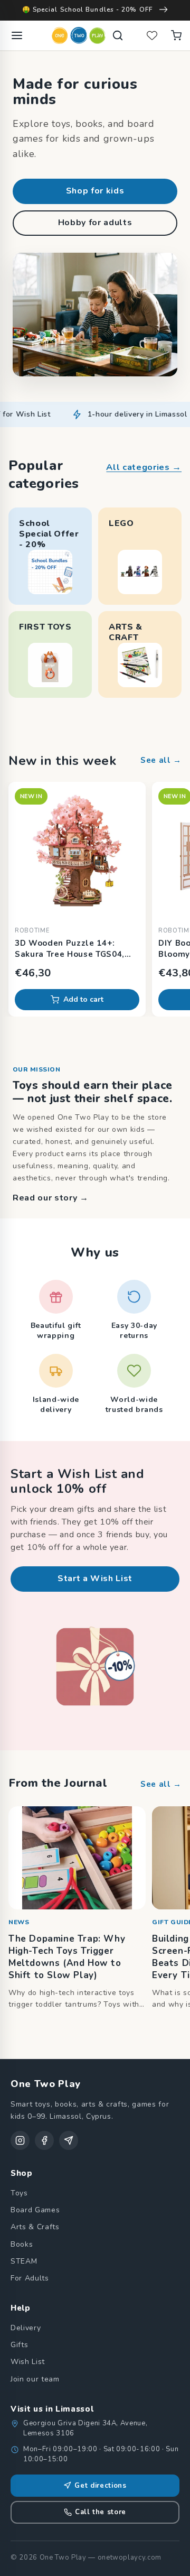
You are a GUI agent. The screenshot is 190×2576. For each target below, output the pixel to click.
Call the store (101, 2512)
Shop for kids (95, 191)
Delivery (26, 2328)
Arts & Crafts (35, 2227)
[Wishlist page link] (152, 35)
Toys (19, 2193)
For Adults (30, 2278)
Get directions (100, 2486)
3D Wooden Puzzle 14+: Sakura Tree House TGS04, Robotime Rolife (70, 949)
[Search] (118, 35)
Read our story (51, 1198)
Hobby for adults (95, 223)
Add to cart (83, 999)
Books (22, 2244)
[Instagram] (20, 2140)
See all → (161, 760)
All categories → (144, 467)
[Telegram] (69, 2140)
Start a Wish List (95, 1578)
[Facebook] (44, 2140)
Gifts (19, 2345)
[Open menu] (17, 35)
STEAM (24, 2261)
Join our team (35, 2379)
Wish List (28, 2362)
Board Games (35, 2210)
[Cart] (176, 35)
